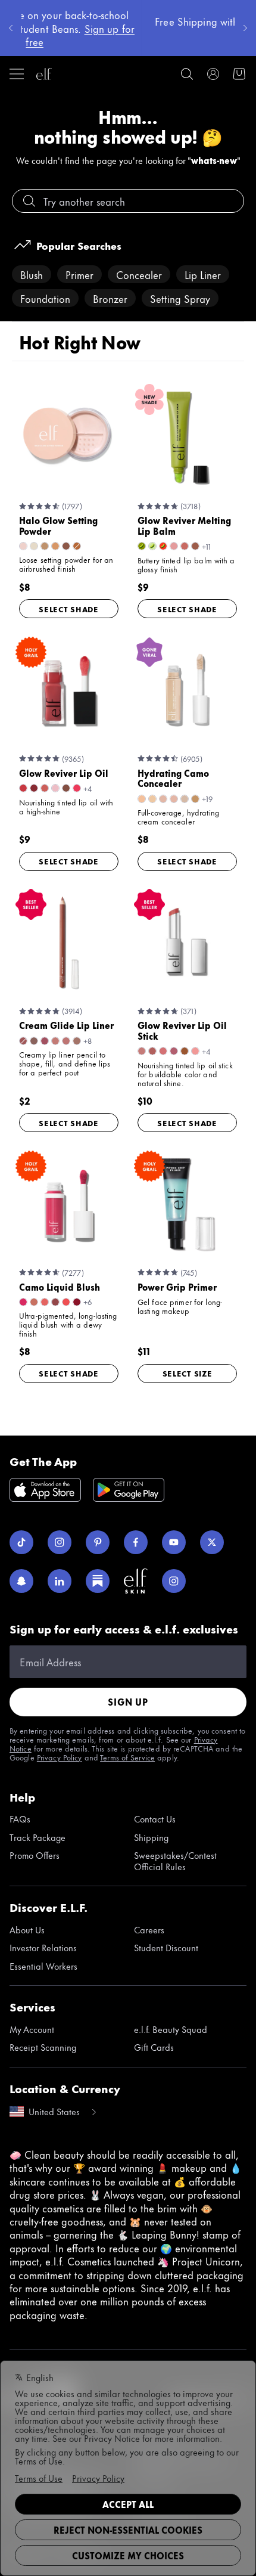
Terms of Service (127, 1757)
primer (79, 274)
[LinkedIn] (60, 1581)
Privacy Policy (60, 1757)
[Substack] (98, 1581)
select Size (188, 1373)
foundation (45, 298)
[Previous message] (11, 28)
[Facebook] (136, 1542)
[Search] (187, 74)
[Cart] (239, 74)
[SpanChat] (21, 1581)
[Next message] (245, 28)
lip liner (203, 274)
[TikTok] (21, 1542)
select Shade (69, 609)
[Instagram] (60, 1542)
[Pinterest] (98, 1542)
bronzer (110, 298)
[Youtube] (174, 1542)
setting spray (180, 298)
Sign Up (128, 1702)
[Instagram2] (174, 1581)
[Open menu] (17, 74)
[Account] (213, 74)
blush (32, 274)
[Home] (44, 74)
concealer (139, 274)
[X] (212, 1542)
